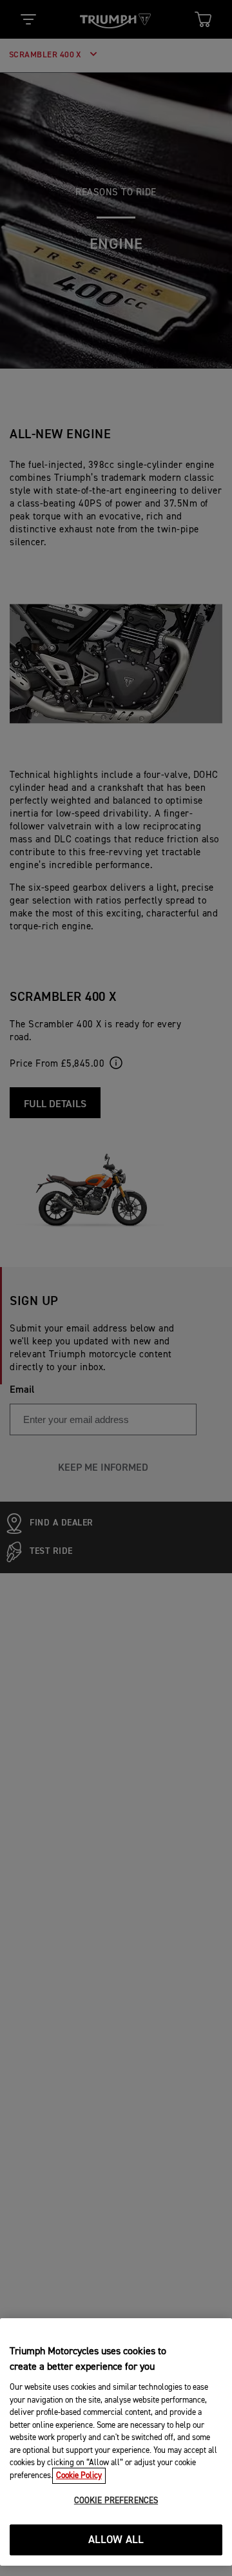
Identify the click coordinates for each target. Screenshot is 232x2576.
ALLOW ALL (116, 2540)
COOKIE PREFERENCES (116, 2501)
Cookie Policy (79, 2476)
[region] (116, 2442)
